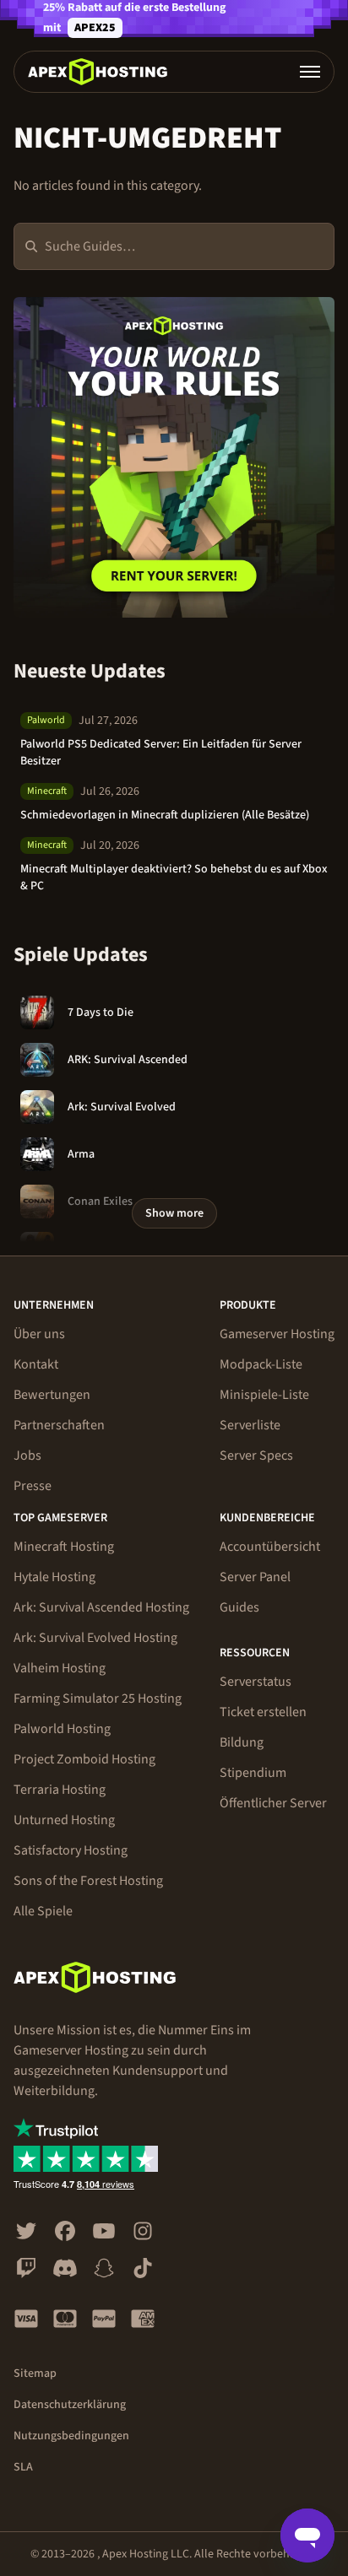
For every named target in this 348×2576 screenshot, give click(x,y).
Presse (33, 1486)
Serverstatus (256, 1682)
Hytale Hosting (54, 1577)
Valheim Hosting (60, 1668)
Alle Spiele (43, 1911)
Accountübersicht (270, 1547)
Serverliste (250, 1425)
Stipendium (253, 1773)
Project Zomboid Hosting (84, 1759)
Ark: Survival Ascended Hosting (101, 1607)
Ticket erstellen (263, 1712)
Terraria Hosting (60, 1790)
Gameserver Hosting (277, 1334)
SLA (23, 2467)
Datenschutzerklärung (70, 2405)
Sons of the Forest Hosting (88, 1881)
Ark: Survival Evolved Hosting (95, 1638)
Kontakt (36, 1364)
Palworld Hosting (62, 1729)
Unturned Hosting (64, 1820)
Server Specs (256, 1455)
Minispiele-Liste (264, 1395)
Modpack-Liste (261, 1364)
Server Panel (255, 1577)
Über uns (39, 1334)
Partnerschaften (59, 1425)
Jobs (27, 1455)
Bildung (242, 1742)
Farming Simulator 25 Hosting (98, 1698)
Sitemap (35, 2373)
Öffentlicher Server (273, 1803)
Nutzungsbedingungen (71, 2436)
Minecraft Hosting (64, 1547)
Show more (174, 1213)
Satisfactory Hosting (71, 1850)
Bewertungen (52, 1395)
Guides (239, 1607)
